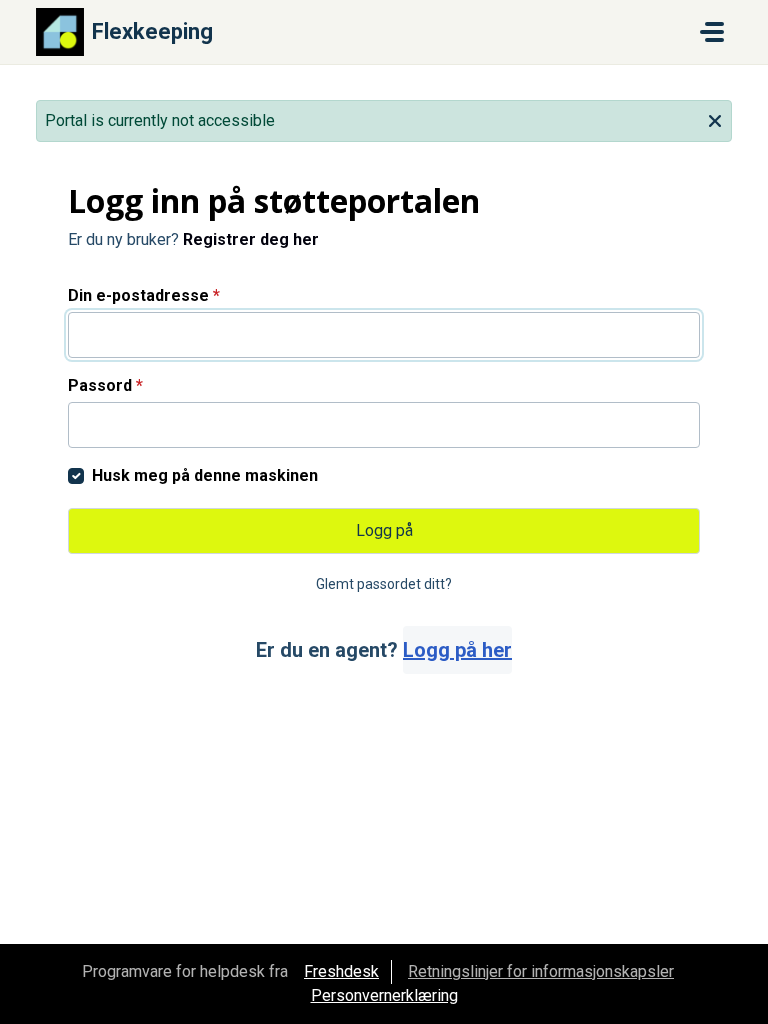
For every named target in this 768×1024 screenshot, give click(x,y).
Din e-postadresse (144, 295)
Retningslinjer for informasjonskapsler (541, 971)
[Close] (715, 119)
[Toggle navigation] (712, 32)
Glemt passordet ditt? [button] (384, 584)
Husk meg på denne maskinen (205, 475)
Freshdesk (341, 971)
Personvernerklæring (384, 995)
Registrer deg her (251, 239)
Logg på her (457, 650)
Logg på (384, 530)
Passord (105, 385)
